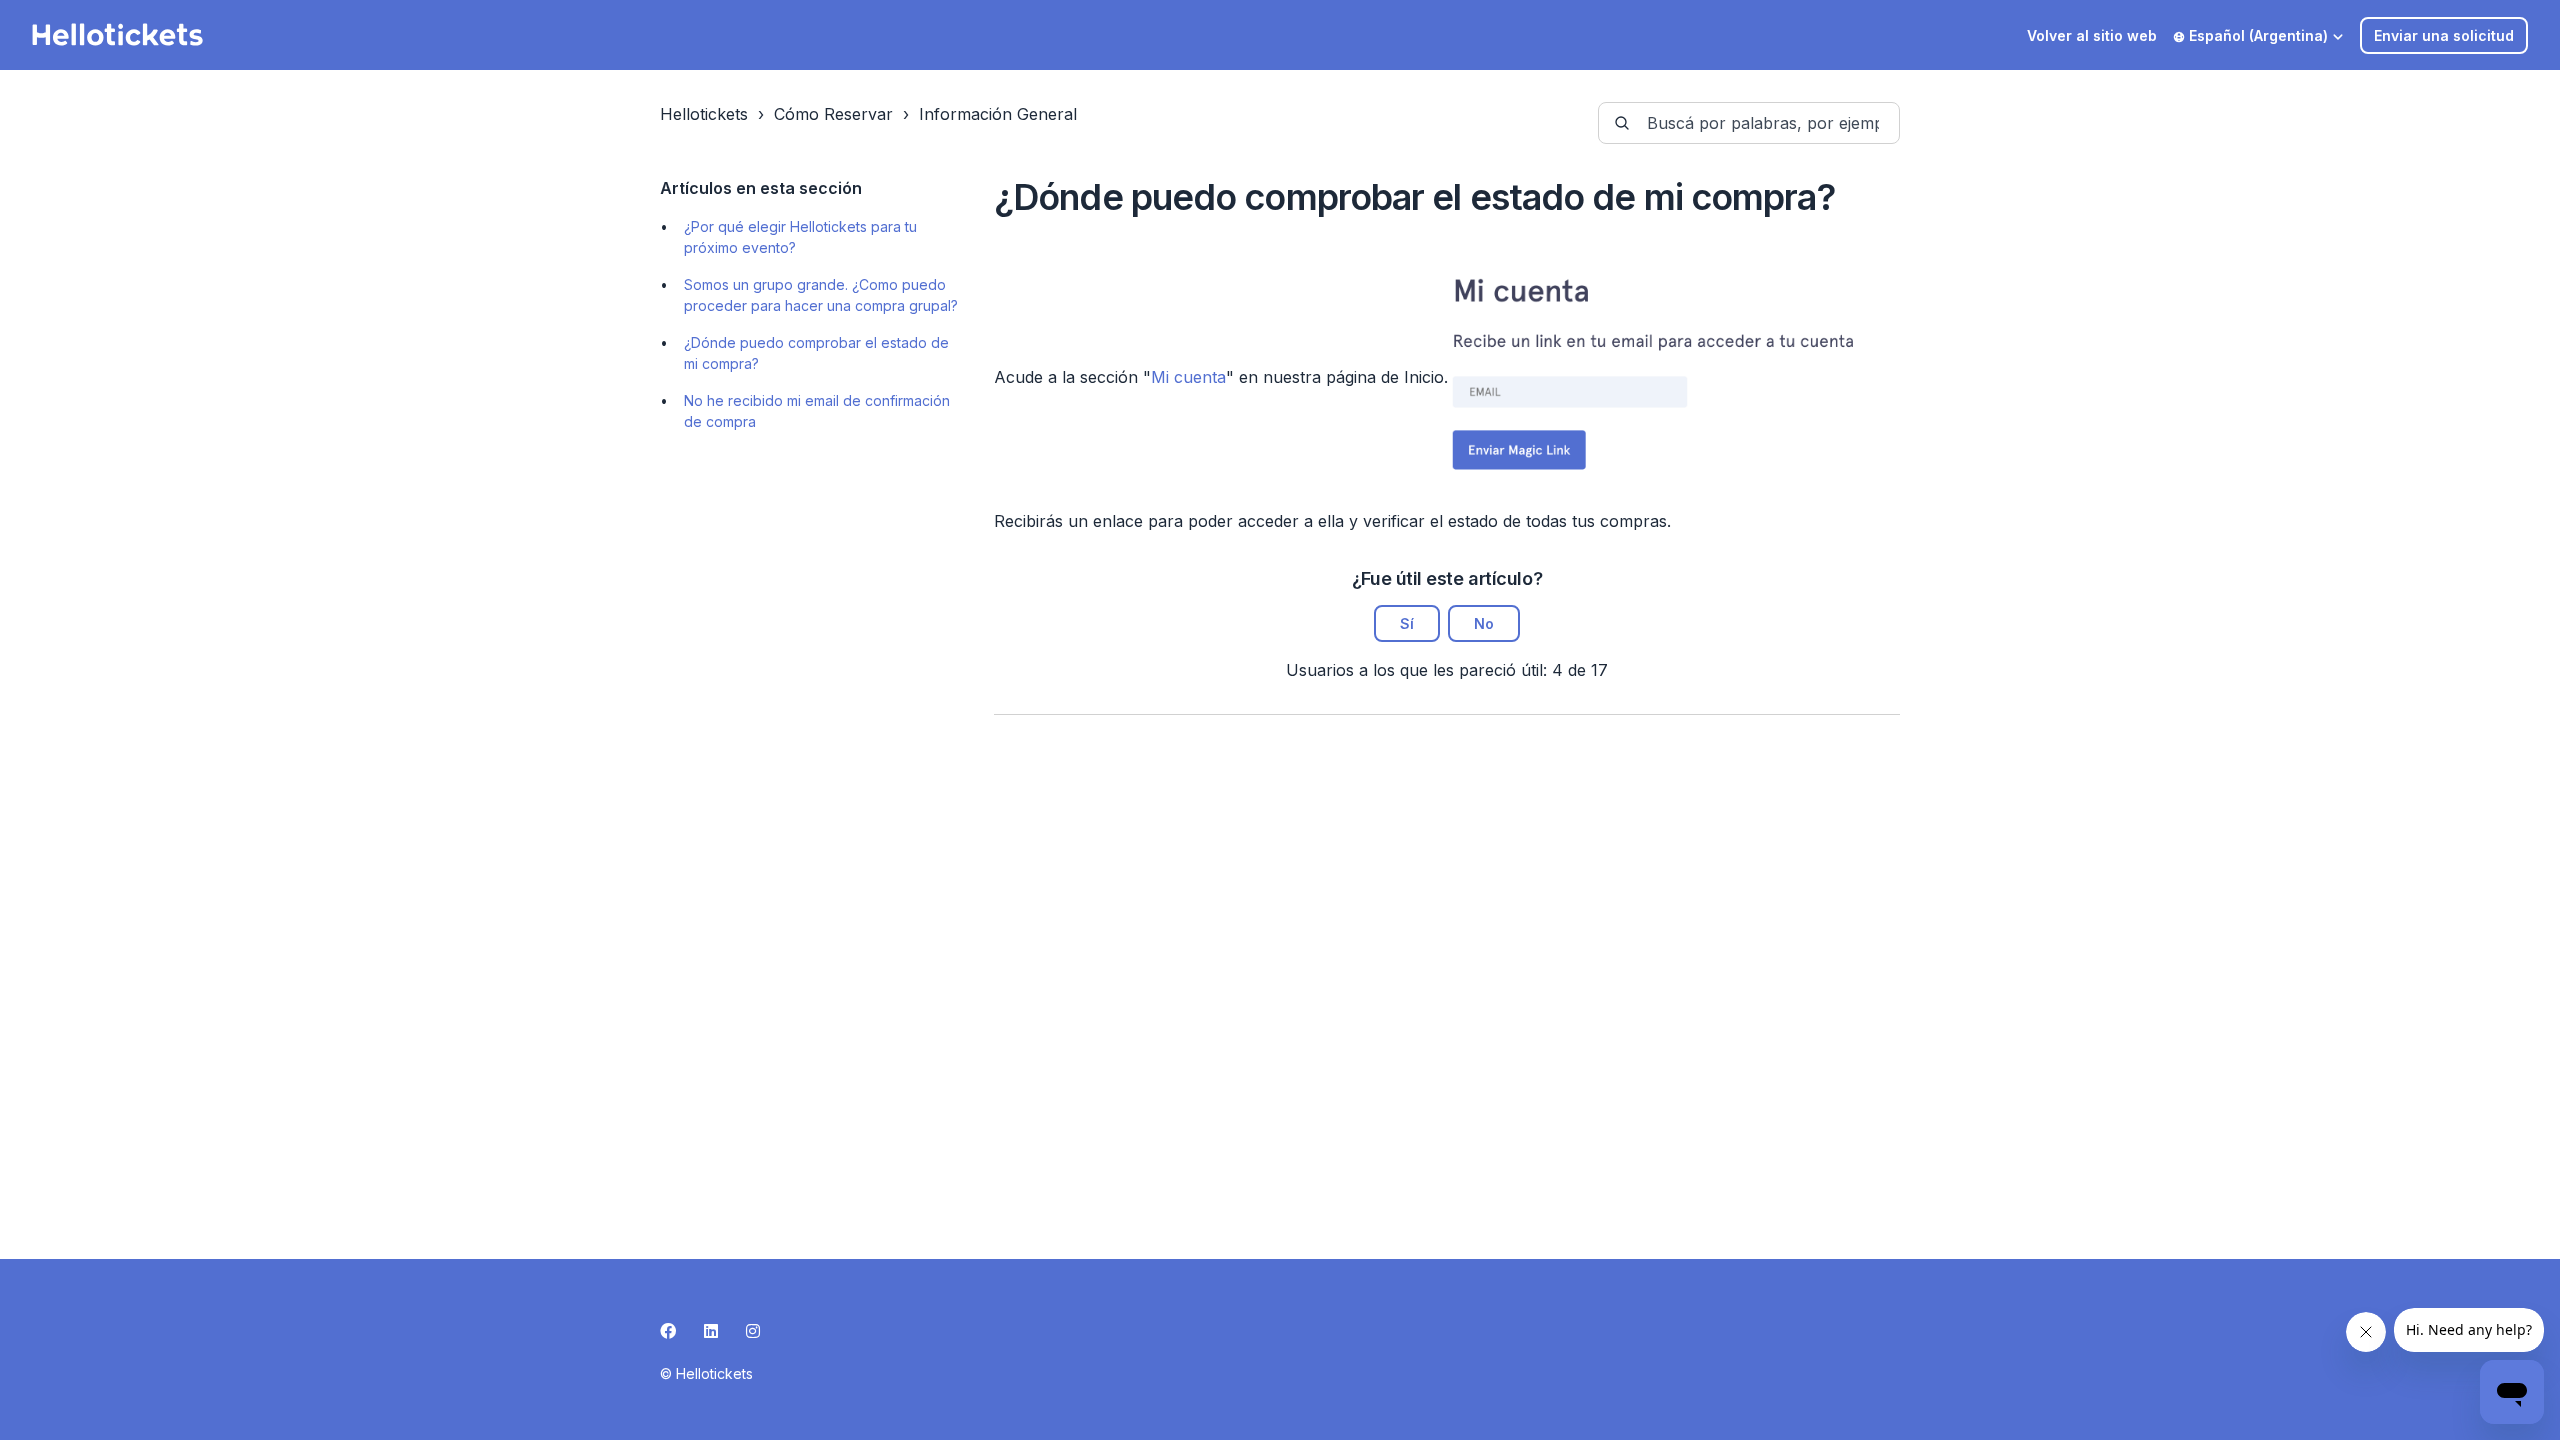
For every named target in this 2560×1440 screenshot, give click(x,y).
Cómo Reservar (833, 114)
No (1484, 623)
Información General (998, 114)
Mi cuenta (1188, 377)
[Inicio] (118, 35)
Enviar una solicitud (2444, 35)
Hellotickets (704, 114)
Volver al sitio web (2092, 35)
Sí (1407, 623)
